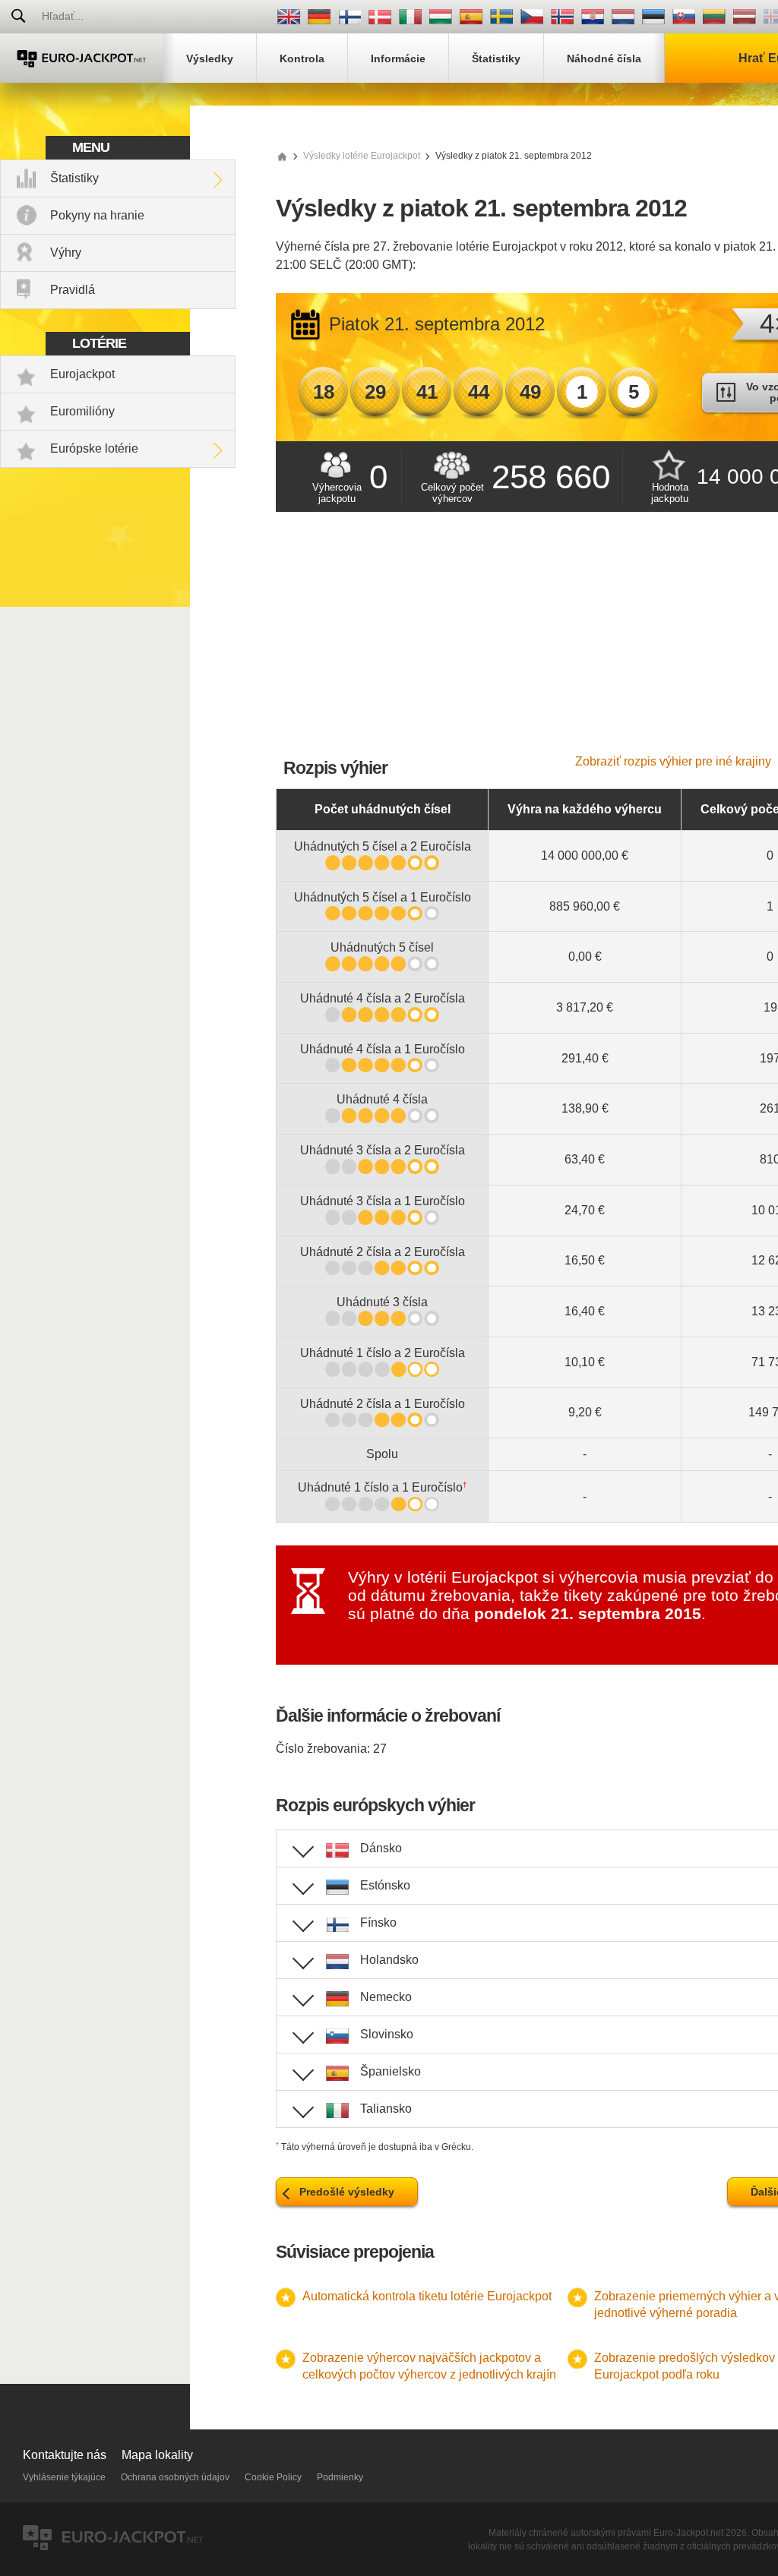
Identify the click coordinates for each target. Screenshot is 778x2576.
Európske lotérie (94, 448)
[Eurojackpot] (82, 58)
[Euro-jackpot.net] (282, 156)
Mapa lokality (157, 2455)
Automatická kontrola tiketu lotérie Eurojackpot (427, 2296)
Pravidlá (73, 290)
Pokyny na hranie (97, 215)
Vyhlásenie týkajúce (64, 2477)
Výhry (66, 253)
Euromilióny (82, 411)
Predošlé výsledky (347, 2192)
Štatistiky (74, 178)
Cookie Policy (273, 2477)
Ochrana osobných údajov (175, 2477)
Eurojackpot (82, 374)
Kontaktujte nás (65, 2455)
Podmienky (340, 2477)
